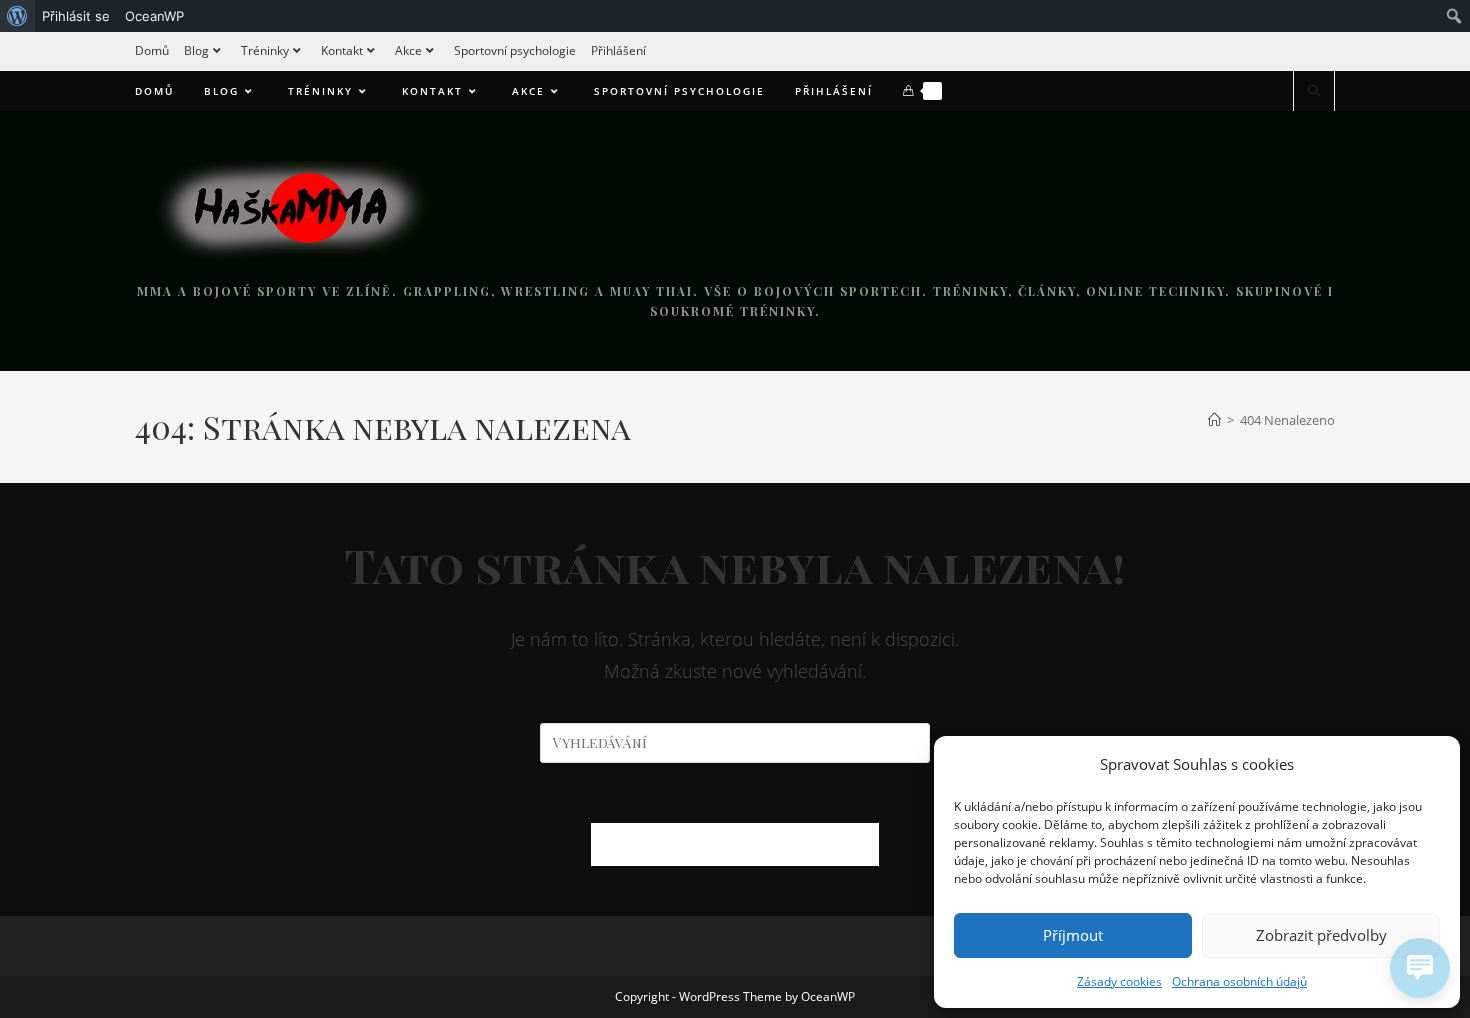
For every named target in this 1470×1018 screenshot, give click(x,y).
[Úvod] (1214, 420)
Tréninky (265, 50)
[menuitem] (17, 16)
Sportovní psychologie (515, 50)
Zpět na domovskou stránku (735, 844)
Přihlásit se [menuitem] (76, 16)
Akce (408, 50)
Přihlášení (618, 50)
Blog (196, 50)
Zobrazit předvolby (1321, 935)
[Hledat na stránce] (1314, 92)
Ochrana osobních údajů (1239, 981)
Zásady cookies (1119, 981)
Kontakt (342, 50)
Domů (152, 50)
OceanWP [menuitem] (154, 16)
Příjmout (1073, 935)
